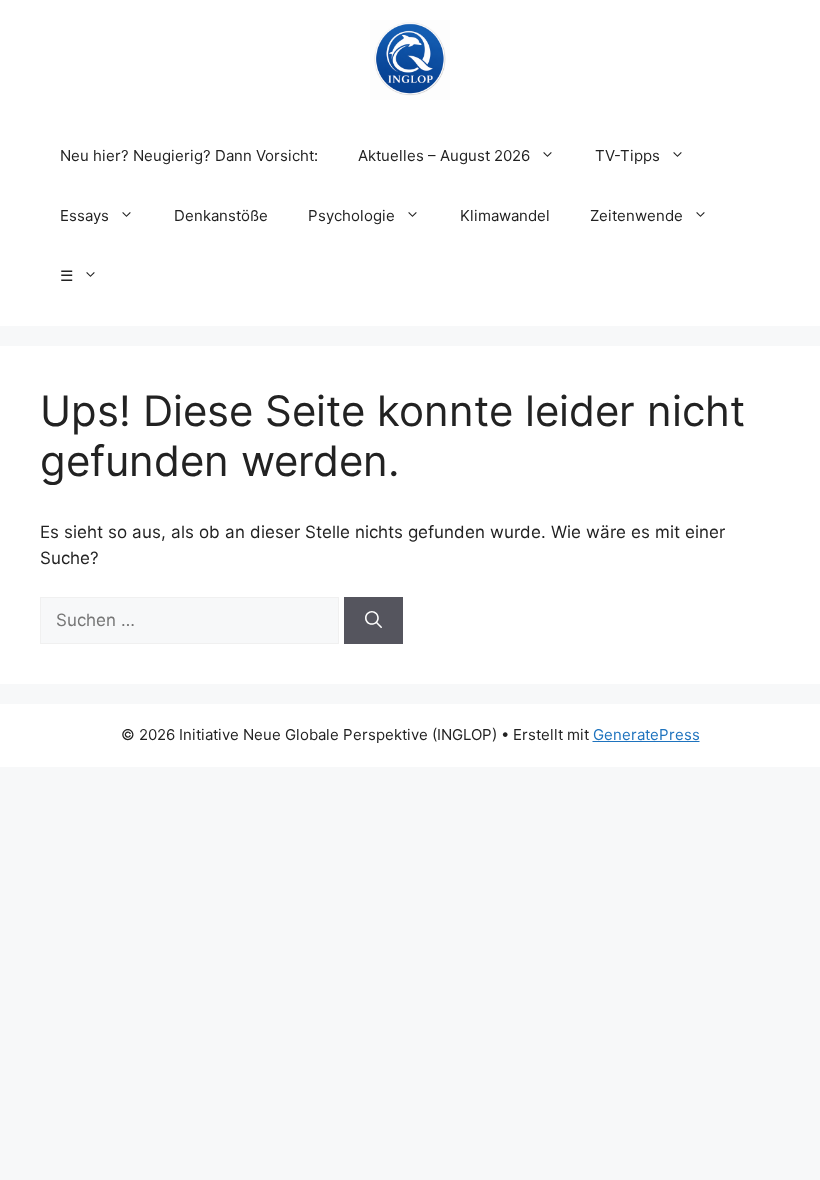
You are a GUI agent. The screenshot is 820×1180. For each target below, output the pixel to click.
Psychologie (351, 215)
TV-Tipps (627, 155)
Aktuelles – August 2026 (444, 155)
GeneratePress (646, 734)
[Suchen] (373, 621)
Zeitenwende (636, 215)
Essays (84, 215)
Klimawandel (505, 215)
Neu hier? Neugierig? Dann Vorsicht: (189, 155)
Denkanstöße (221, 215)
